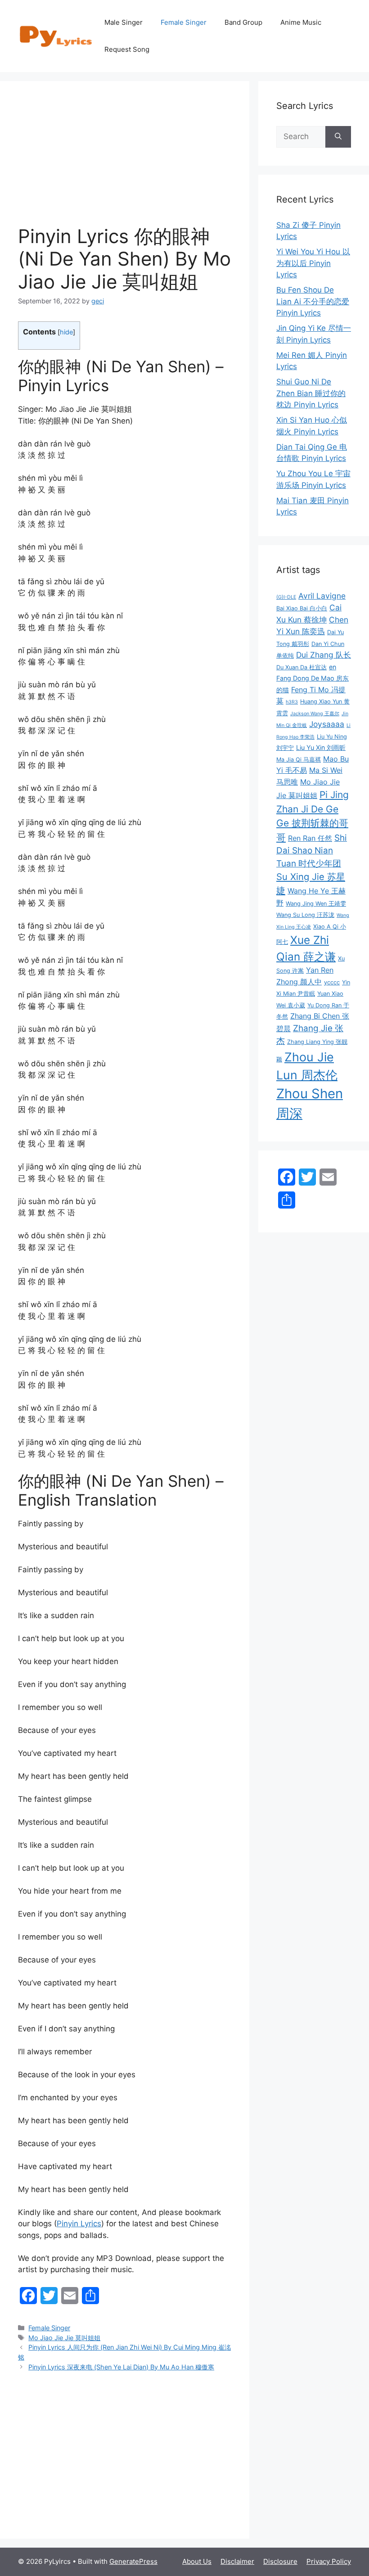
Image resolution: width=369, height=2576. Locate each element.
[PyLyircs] (57, 36)
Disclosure (280, 2561)
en (333, 667)
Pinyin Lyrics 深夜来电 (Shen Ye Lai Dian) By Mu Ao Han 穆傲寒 (121, 2367)
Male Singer (124, 22)
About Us (197, 2561)
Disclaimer (237, 2561)
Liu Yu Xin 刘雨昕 (321, 747)
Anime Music (301, 22)
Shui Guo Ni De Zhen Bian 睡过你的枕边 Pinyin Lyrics (311, 393)
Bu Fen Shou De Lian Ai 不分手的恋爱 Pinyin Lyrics (313, 301)
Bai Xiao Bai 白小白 (302, 608)
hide (66, 332)
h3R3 (292, 702)
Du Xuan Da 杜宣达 (301, 667)
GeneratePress (133, 2561)
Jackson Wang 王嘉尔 (315, 714)
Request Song (127, 49)
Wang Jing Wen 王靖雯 (316, 904)
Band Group (243, 22)
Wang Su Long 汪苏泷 (305, 915)
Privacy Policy (329, 2561)
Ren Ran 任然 (310, 838)
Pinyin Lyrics (79, 2224)
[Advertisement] (125, 162)
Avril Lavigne (322, 596)
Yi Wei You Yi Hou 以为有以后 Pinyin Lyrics (313, 263)
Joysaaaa (327, 724)
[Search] (338, 137)
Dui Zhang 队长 (324, 655)
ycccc (332, 982)
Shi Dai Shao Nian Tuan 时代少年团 (312, 851)
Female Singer (184, 22)
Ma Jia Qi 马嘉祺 (299, 760)
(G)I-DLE (286, 597)
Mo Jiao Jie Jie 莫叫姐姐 (64, 2338)
